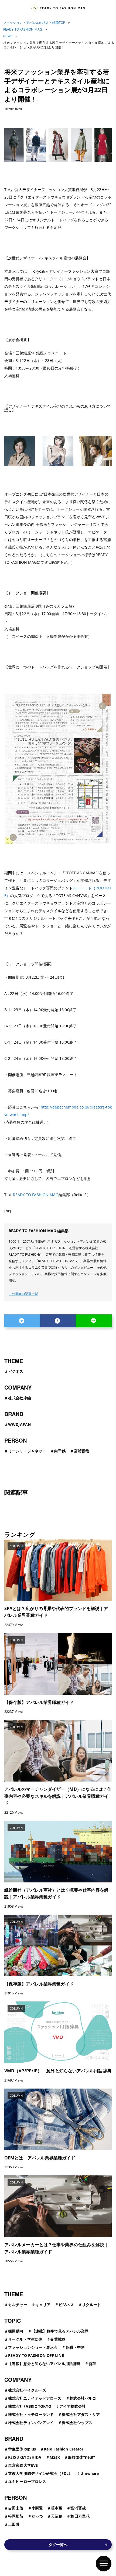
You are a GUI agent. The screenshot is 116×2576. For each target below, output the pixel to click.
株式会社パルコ (83, 2398)
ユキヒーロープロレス (27, 2481)
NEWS (8, 36)
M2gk (55, 2457)
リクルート (92, 2305)
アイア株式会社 (73, 2406)
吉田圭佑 (16, 2508)
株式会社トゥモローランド (31, 2414)
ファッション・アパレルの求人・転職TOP (34, 23)
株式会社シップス (77, 2422)
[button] (104, 2564)
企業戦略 (58, 2339)
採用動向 (16, 2331)
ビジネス (16, 1371)
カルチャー (18, 2305)
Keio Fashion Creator (64, 2449)
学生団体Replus (22, 2449)
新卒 (92, 2364)
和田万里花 (80, 2516)
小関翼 (37, 2508)
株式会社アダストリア (81, 2414)
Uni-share (90, 2473)
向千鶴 (60, 1451)
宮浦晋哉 (81, 1451)
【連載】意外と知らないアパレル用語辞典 (44, 2364)
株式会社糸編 (20, 1398)
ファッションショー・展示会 (33, 2347)
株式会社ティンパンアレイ (31, 2422)
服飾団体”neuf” (81, 2457)
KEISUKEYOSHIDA (25, 2457)
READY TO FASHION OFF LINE (36, 2355)
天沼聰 (57, 2516)
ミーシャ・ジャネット (27, 1451)
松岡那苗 (16, 2516)
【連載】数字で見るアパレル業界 (60, 2331)
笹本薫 (57, 2508)
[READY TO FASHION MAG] (58, 8)
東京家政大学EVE (23, 2465)
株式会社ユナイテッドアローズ (35, 2398)
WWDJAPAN (19, 1424)
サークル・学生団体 (25, 2339)
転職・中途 (75, 2347)
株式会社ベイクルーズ (27, 2390)
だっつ (37, 2516)
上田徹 (14, 2524)
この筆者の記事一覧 (23, 1294)
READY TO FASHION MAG (23, 29)
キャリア (43, 2305)
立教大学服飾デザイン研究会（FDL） (40, 2473)
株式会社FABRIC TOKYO (30, 2406)
